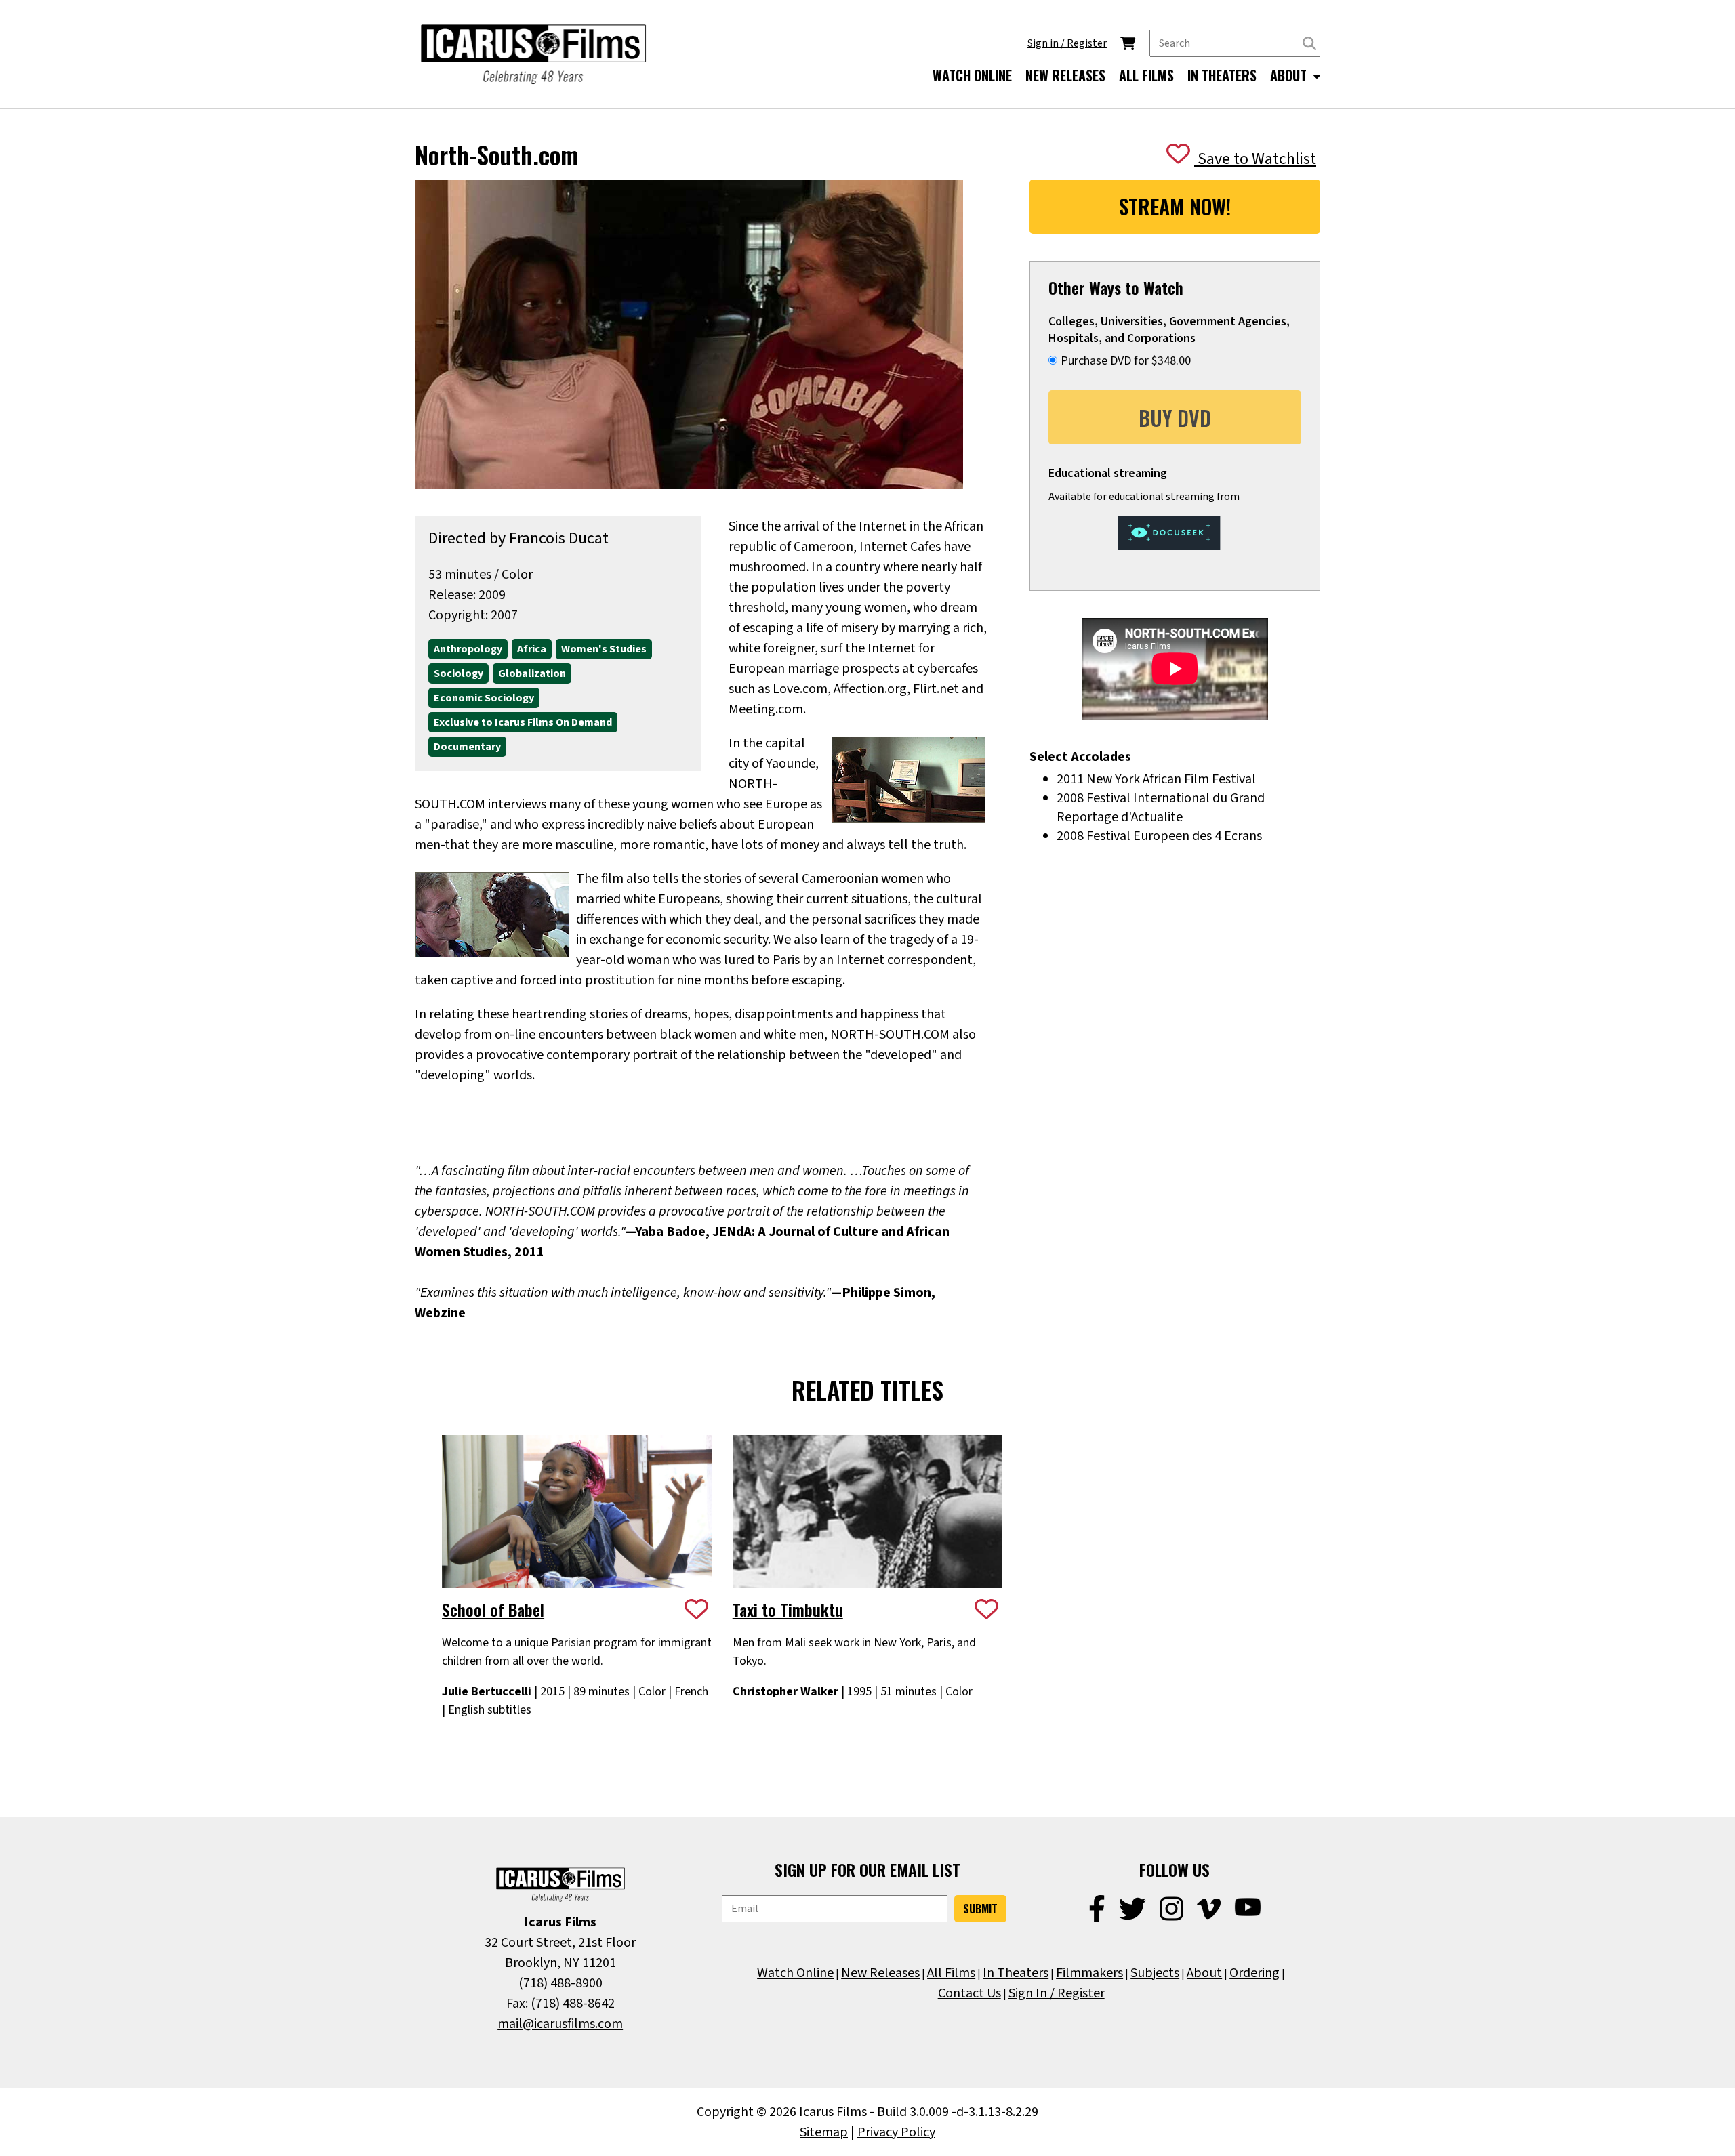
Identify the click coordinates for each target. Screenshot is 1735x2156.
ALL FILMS (1146, 75)
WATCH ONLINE (972, 75)
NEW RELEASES (1065, 75)
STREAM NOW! (1175, 206)
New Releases (880, 1973)
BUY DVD (1175, 418)
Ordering (1254, 1973)
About (1204, 1973)
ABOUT (1290, 75)
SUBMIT (980, 1909)
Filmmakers (1089, 1973)
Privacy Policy (896, 2132)
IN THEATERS (1222, 75)
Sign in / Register (1067, 43)
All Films (951, 1973)
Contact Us (969, 1993)
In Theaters (1016, 1973)
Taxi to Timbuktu (788, 1609)
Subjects (1155, 1973)
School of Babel (493, 1609)
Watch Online (795, 1973)
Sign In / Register (1057, 1993)
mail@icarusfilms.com (560, 2024)
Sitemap (824, 2132)
